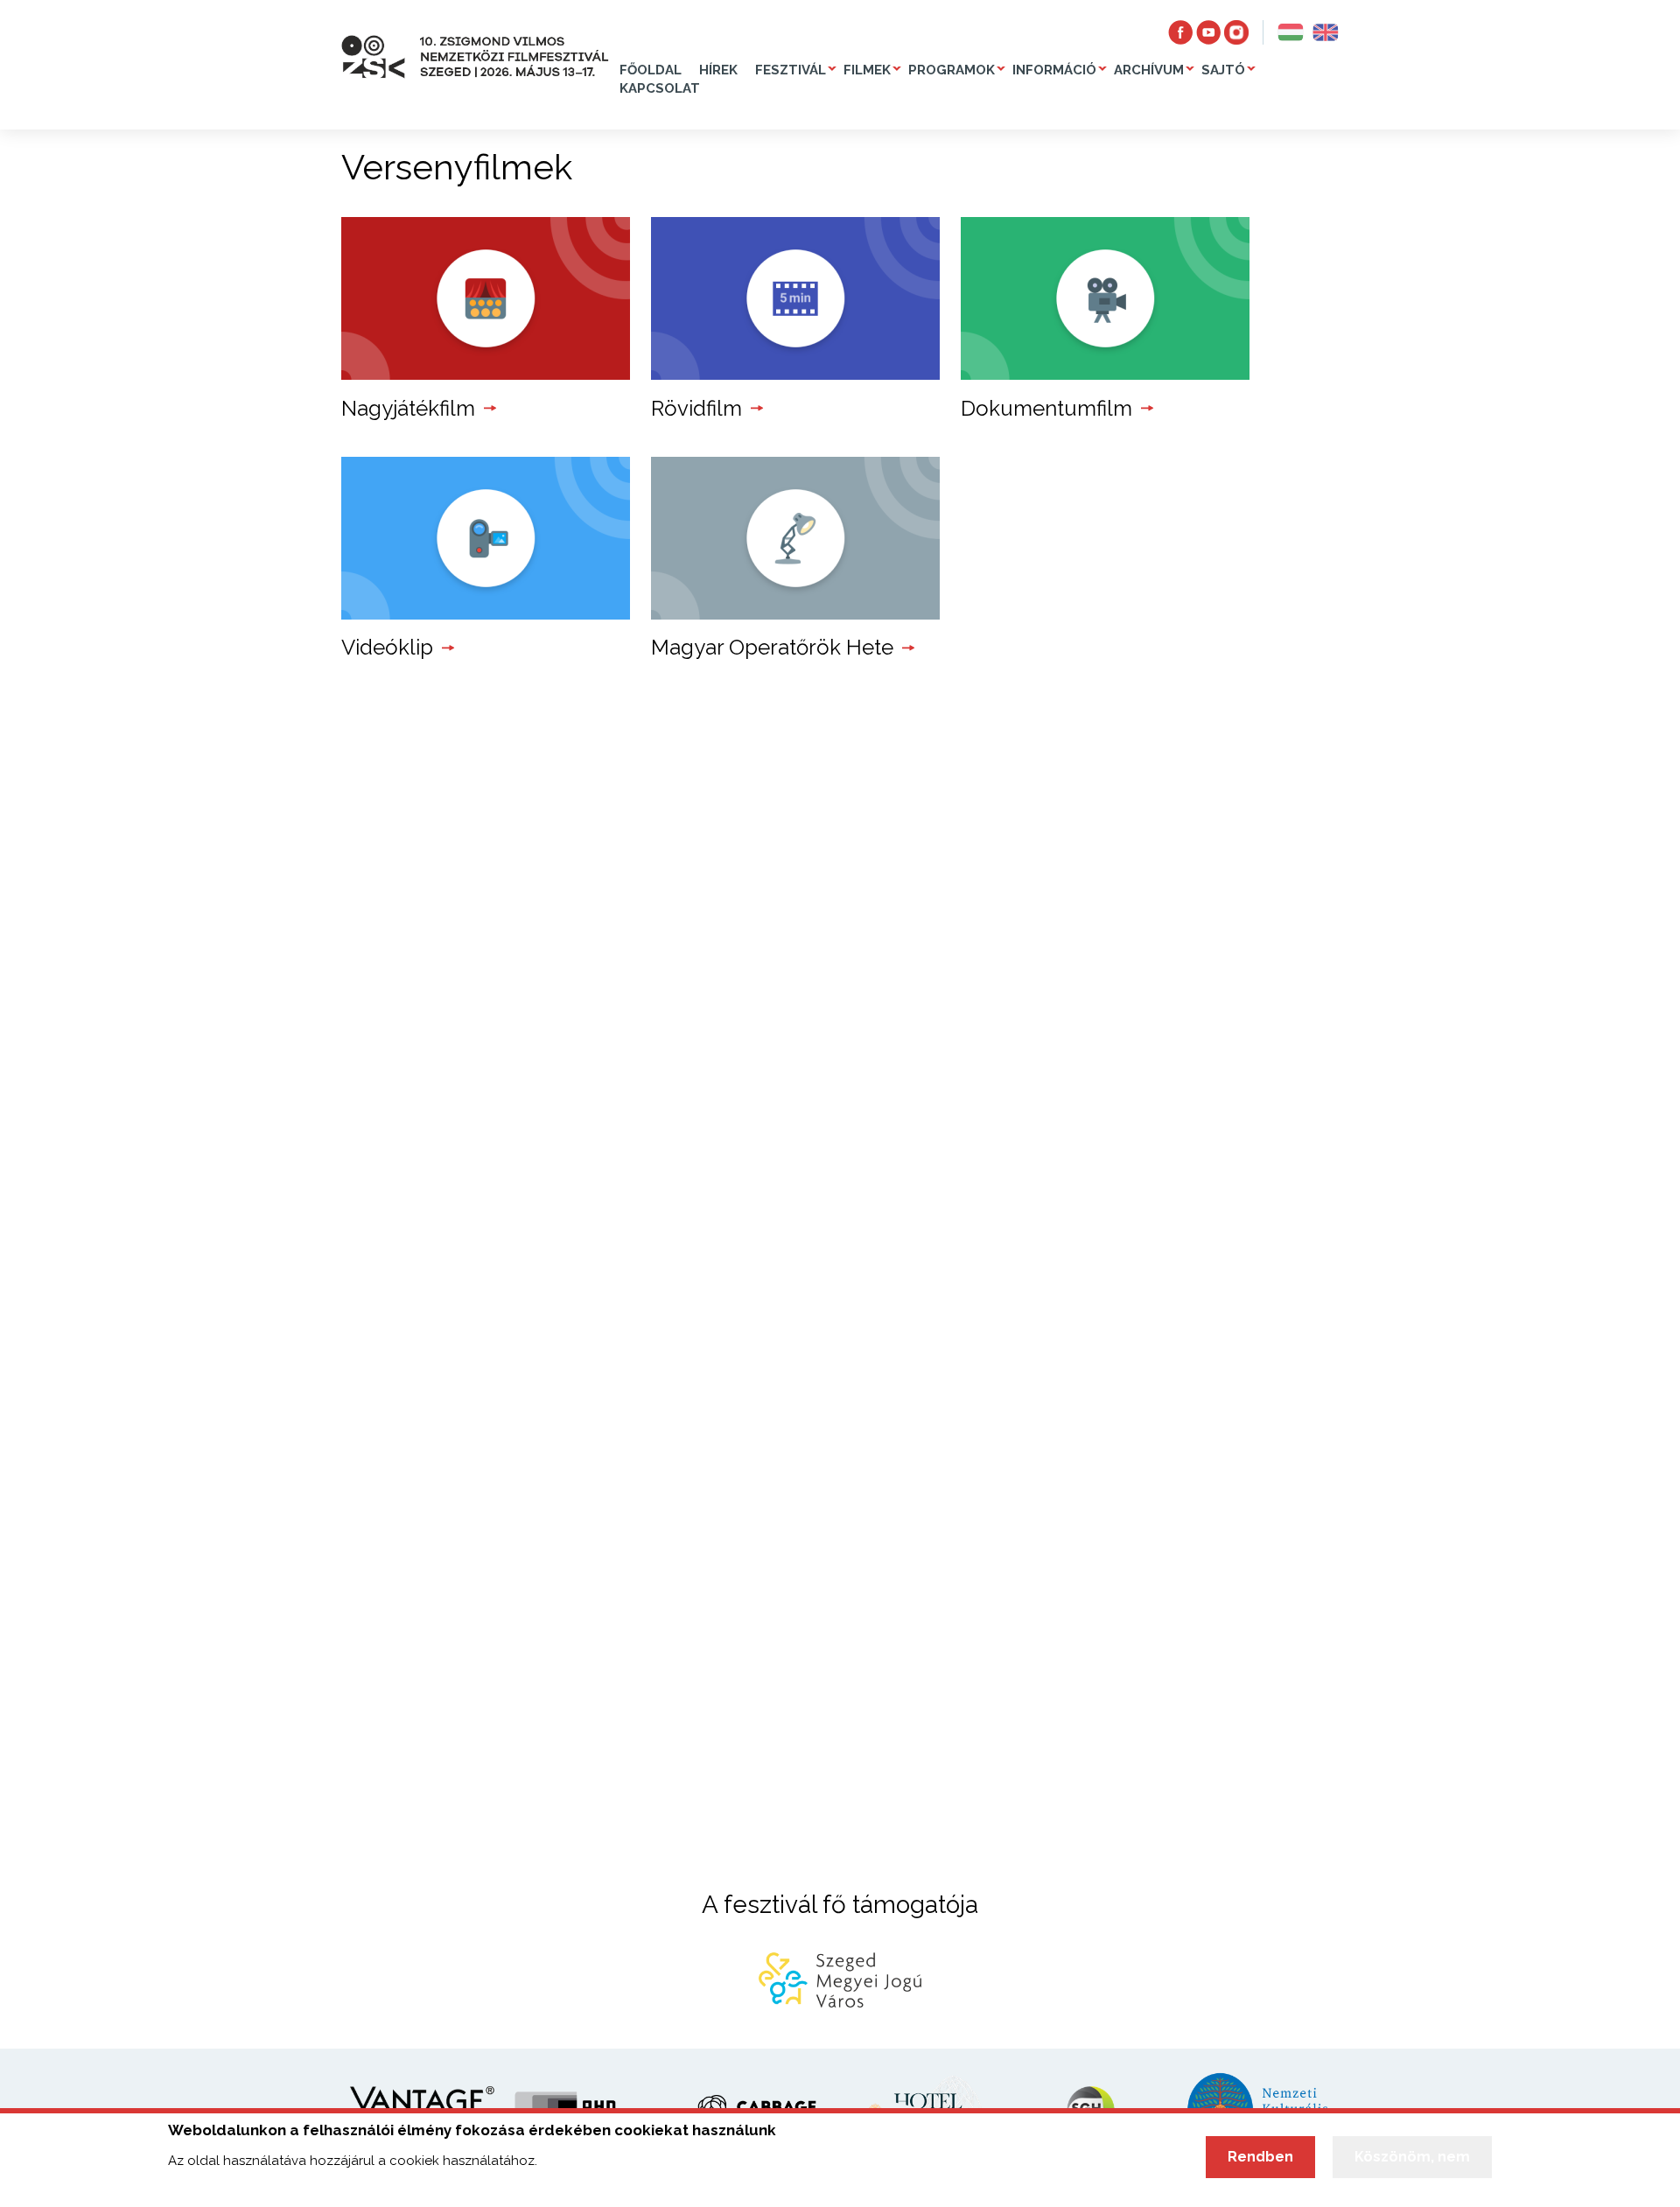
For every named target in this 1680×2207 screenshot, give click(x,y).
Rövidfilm (696, 408)
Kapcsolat (660, 88)
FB (1180, 32)
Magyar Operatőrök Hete (772, 647)
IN (1236, 32)
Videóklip (387, 647)
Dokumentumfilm (1046, 408)
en (1326, 32)
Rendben (1260, 2157)
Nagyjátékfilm (408, 408)
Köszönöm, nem (1412, 2157)
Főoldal (651, 70)
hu (1291, 32)
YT (1208, 32)
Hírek (718, 70)
